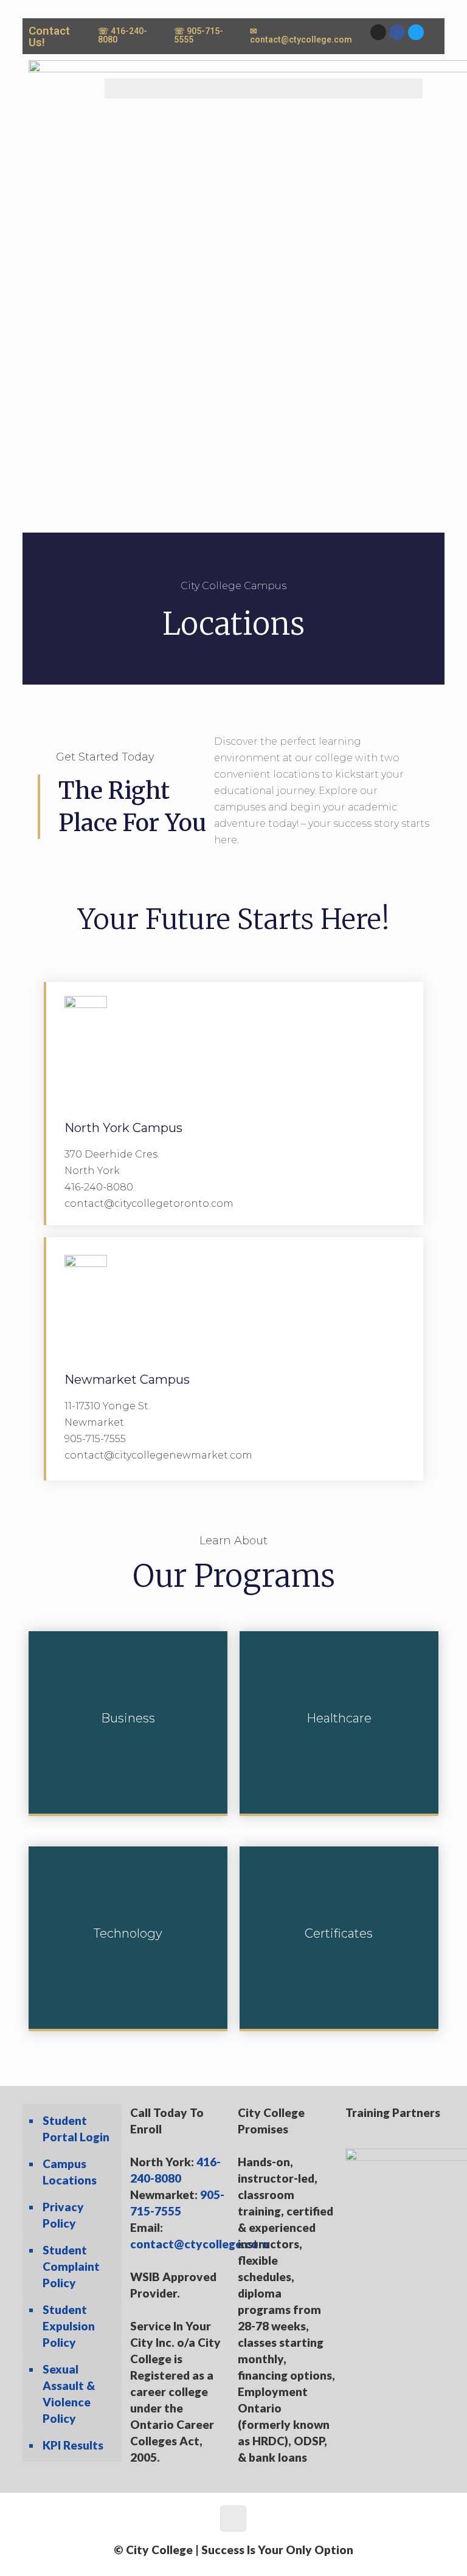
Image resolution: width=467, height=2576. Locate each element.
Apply (368, 1103)
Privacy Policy (63, 2215)
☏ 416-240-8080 (123, 35)
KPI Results (73, 2445)
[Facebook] (397, 32)
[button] (264, 88)
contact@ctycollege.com (199, 2244)
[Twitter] (416, 32)
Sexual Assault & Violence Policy (69, 2394)
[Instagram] (378, 32)
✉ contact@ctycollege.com (301, 35)
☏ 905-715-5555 (199, 35)
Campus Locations (70, 2172)
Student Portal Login (76, 2129)
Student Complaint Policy (71, 2266)
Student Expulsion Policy (69, 2326)
